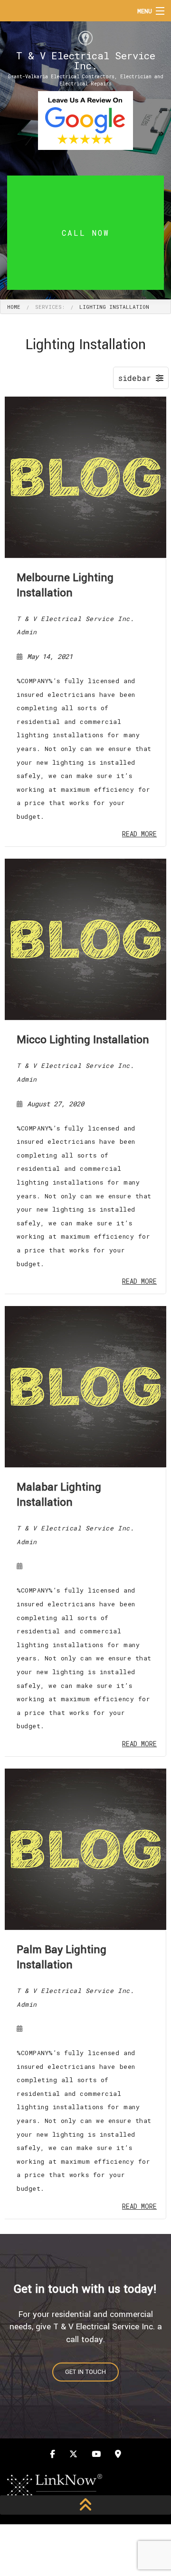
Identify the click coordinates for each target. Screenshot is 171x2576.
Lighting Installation (114, 307)
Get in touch (85, 2372)
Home (14, 307)
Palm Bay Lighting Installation (62, 1957)
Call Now (86, 233)
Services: (50, 307)
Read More (139, 834)
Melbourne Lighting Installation (65, 585)
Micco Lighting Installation (83, 1040)
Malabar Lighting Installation (59, 1495)
